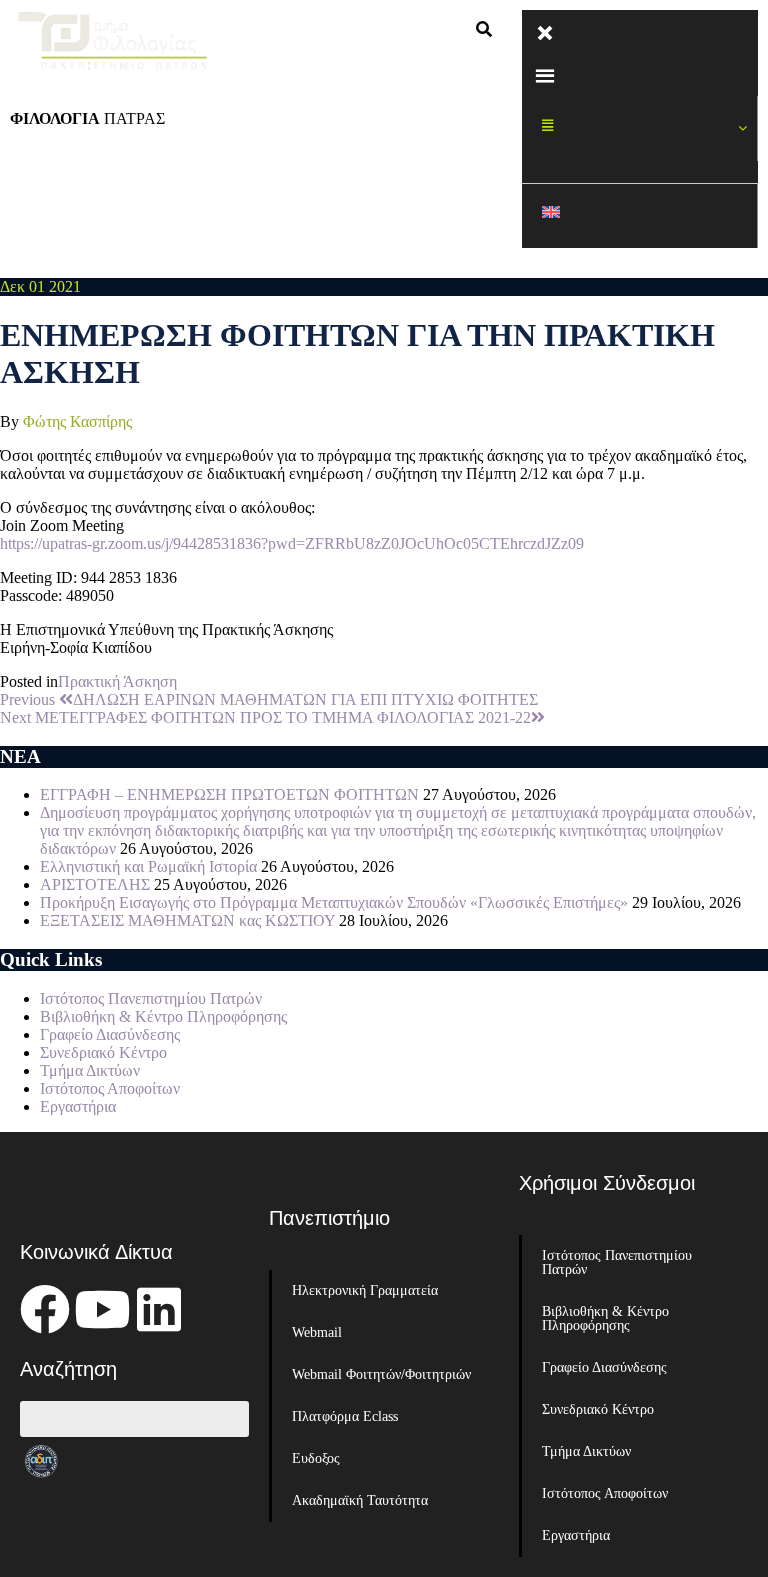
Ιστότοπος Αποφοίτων (110, 1088)
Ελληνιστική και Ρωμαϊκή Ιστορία (148, 866)
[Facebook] (45, 1309)
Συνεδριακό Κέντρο (103, 1052)
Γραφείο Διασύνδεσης (110, 1034)
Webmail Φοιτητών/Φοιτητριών (381, 1374)
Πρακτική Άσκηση (117, 681)
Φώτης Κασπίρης (77, 421)
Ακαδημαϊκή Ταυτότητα (360, 1500)
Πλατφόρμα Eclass (345, 1416)
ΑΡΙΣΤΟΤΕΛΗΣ (95, 884)
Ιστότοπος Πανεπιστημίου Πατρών (151, 998)
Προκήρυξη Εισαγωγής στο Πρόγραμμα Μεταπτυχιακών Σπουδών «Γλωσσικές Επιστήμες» (334, 902)
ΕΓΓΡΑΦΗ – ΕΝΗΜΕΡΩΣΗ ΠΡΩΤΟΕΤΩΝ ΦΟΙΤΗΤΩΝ (229, 794)
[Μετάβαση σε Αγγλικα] (640, 216)
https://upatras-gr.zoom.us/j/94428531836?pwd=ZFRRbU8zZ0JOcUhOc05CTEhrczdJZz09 (292, 543)
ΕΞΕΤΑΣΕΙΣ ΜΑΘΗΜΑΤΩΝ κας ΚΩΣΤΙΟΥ (187, 920)
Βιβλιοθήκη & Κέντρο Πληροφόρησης (163, 1016)
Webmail (317, 1332)
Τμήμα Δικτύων (90, 1070)
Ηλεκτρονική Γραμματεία (365, 1290)
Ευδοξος (316, 1458)
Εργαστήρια (78, 1106)
